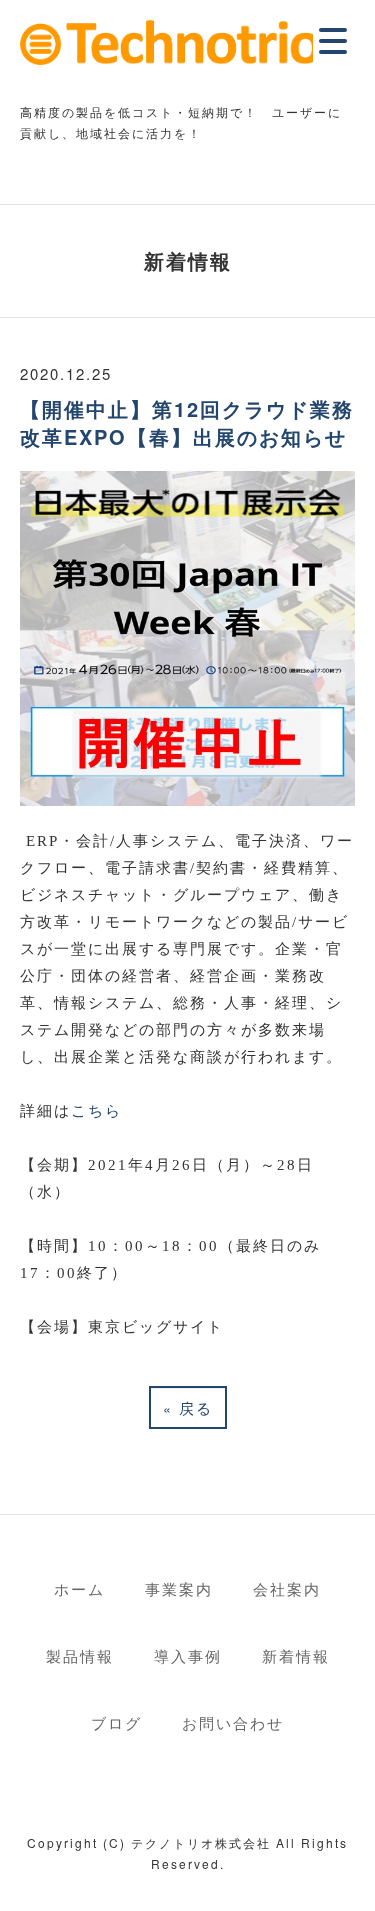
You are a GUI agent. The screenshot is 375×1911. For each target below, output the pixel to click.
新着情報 (296, 1655)
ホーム (79, 1588)
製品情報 (80, 1655)
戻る (188, 1407)
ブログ (116, 1722)
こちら (96, 1111)
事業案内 (179, 1588)
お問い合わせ (233, 1722)
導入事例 (188, 1655)
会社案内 (287, 1588)
